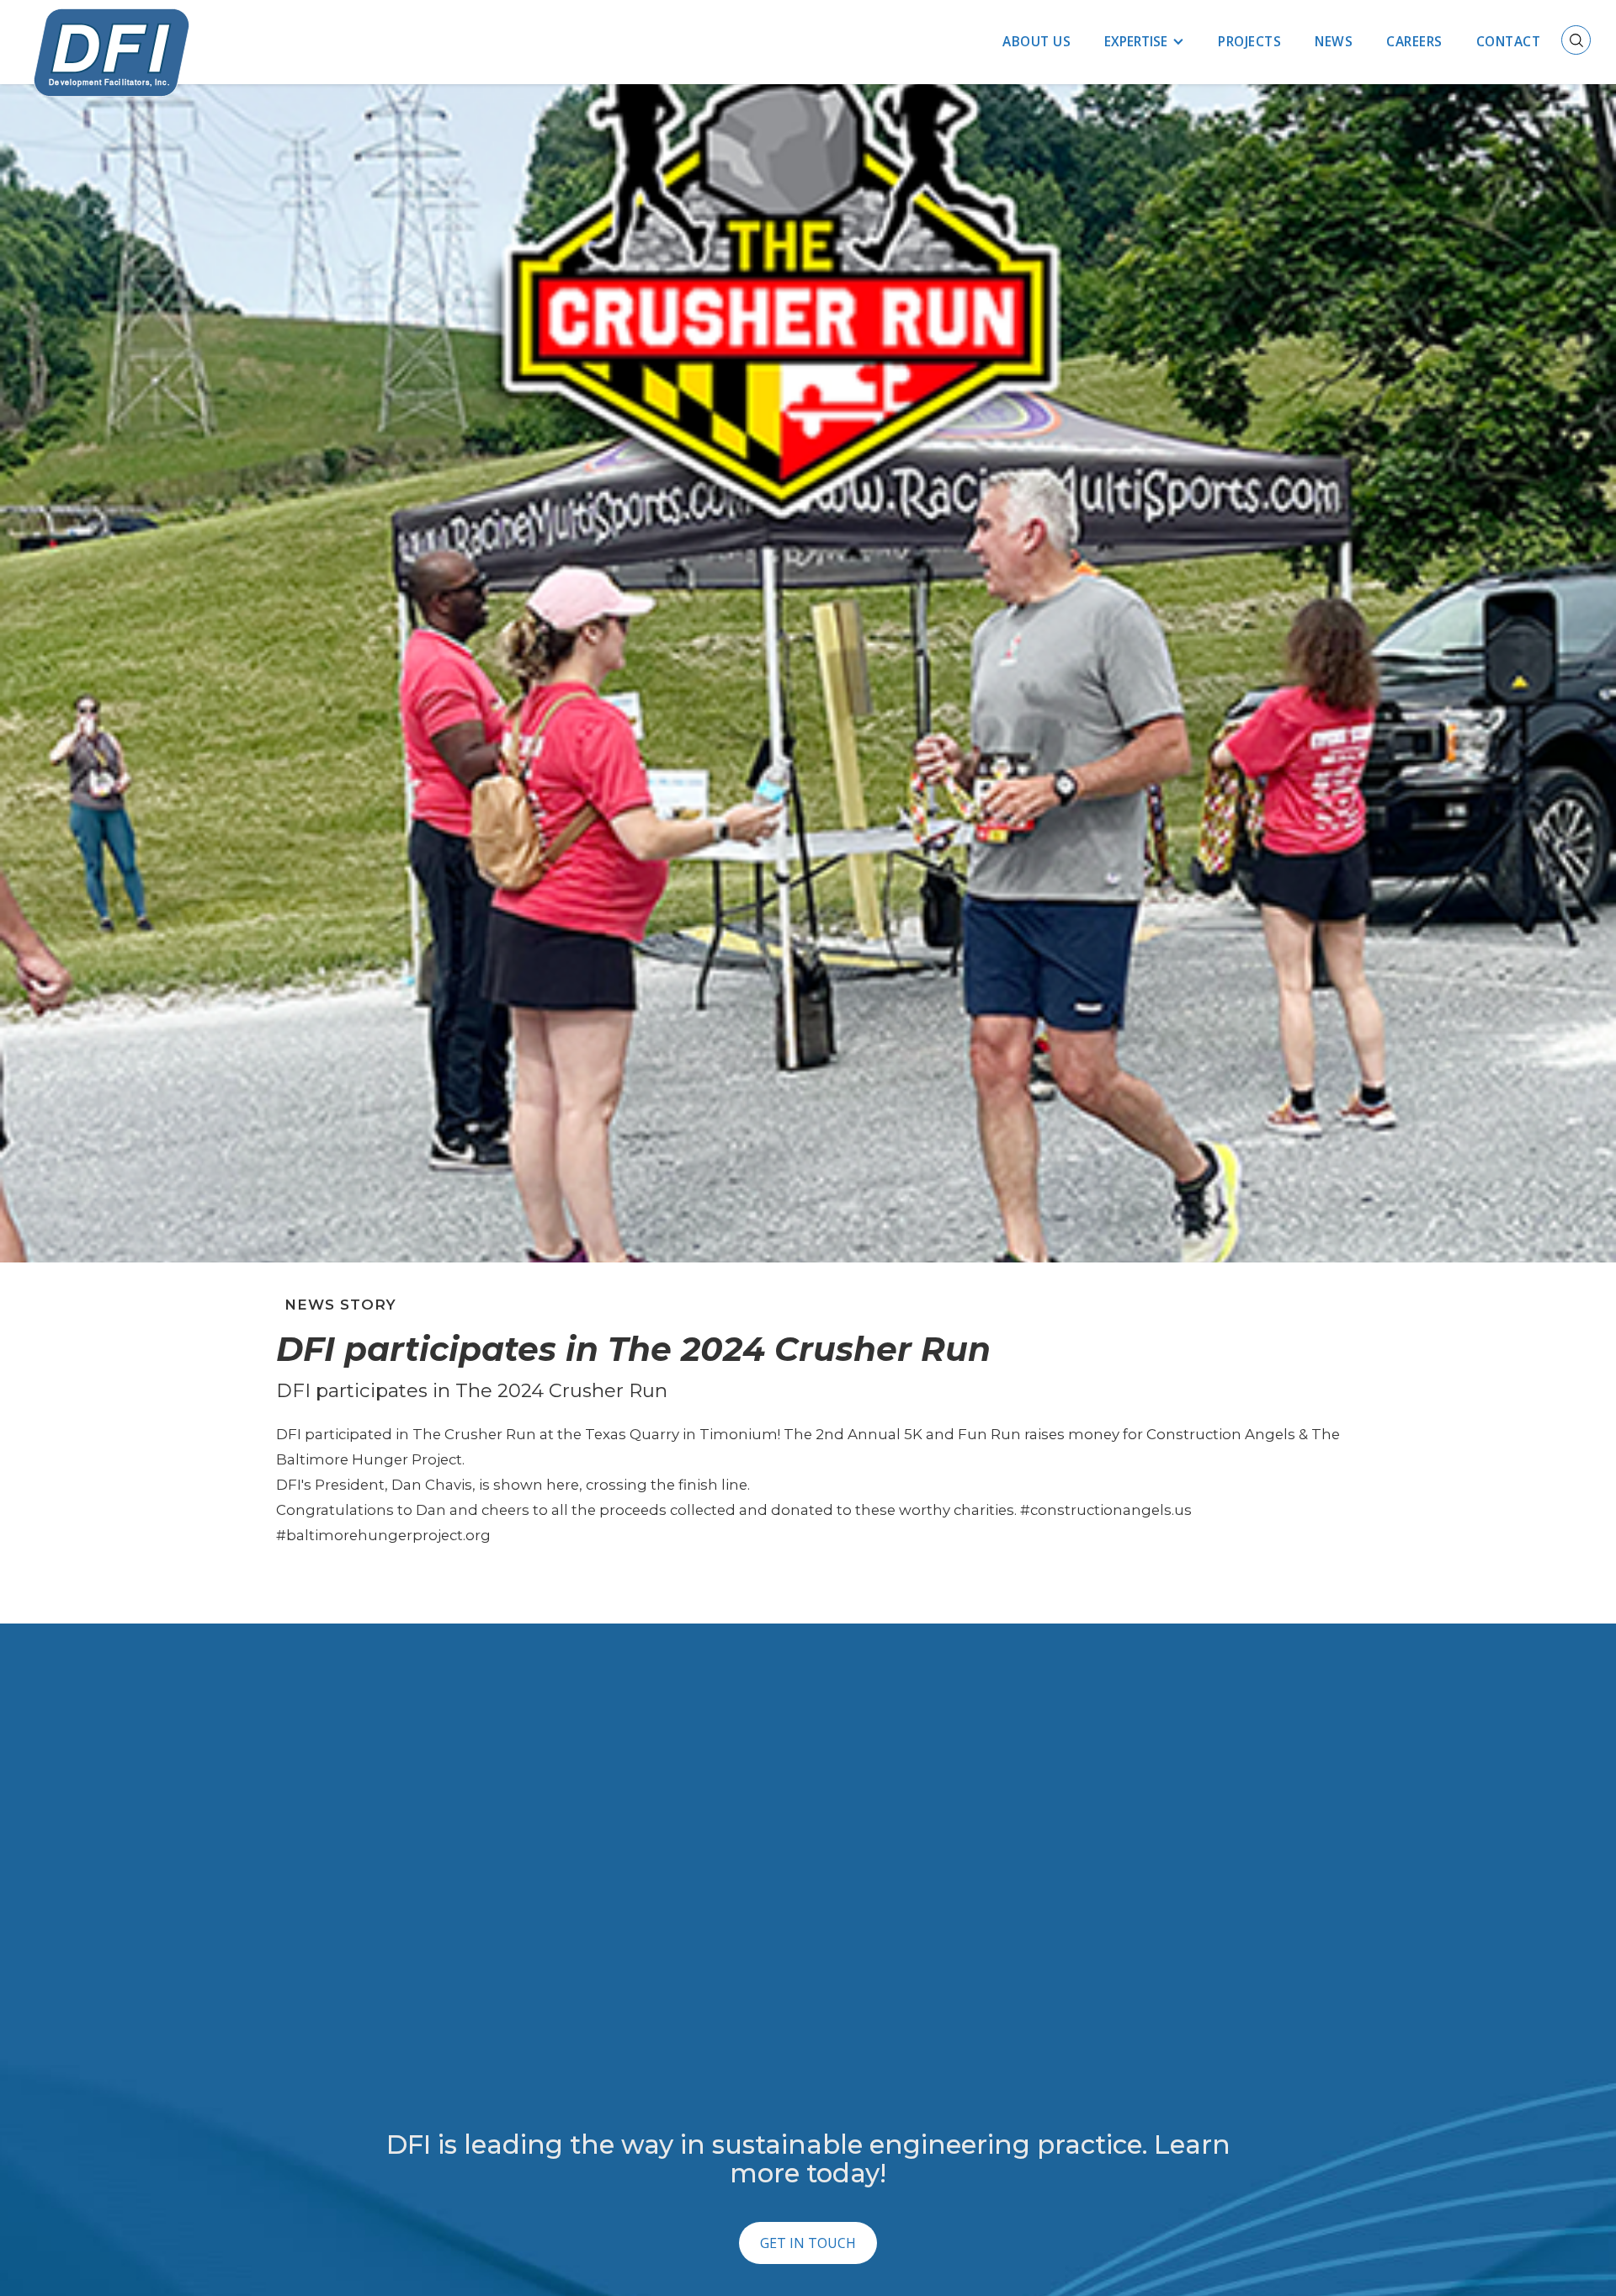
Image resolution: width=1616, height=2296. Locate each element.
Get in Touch (808, 2243)
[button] (1144, 42)
